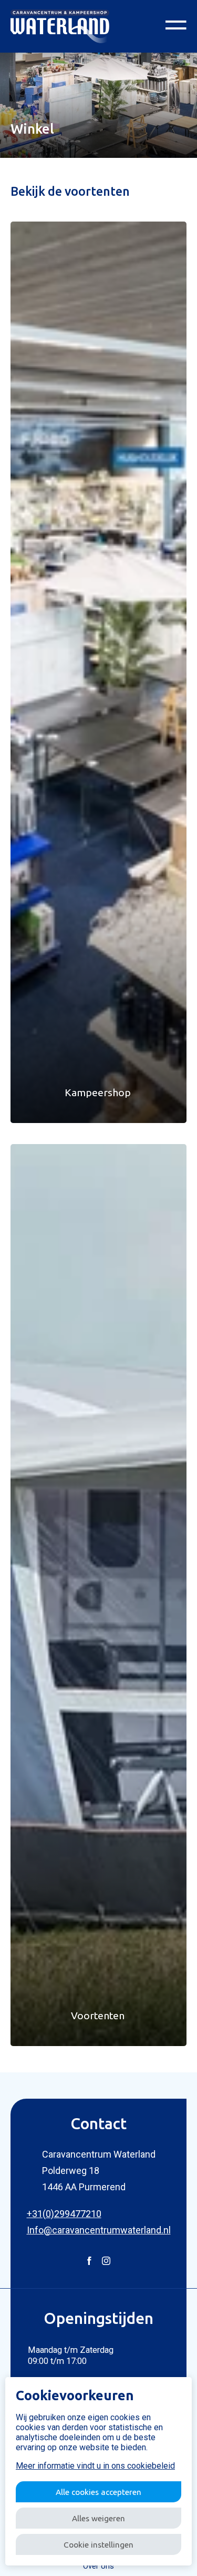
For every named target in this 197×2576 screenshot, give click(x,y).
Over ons (98, 2566)
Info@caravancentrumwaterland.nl (99, 2230)
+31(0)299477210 (64, 2214)
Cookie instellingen (98, 2545)
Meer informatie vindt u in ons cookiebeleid (95, 2466)
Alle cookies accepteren (98, 2492)
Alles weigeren (98, 2518)
